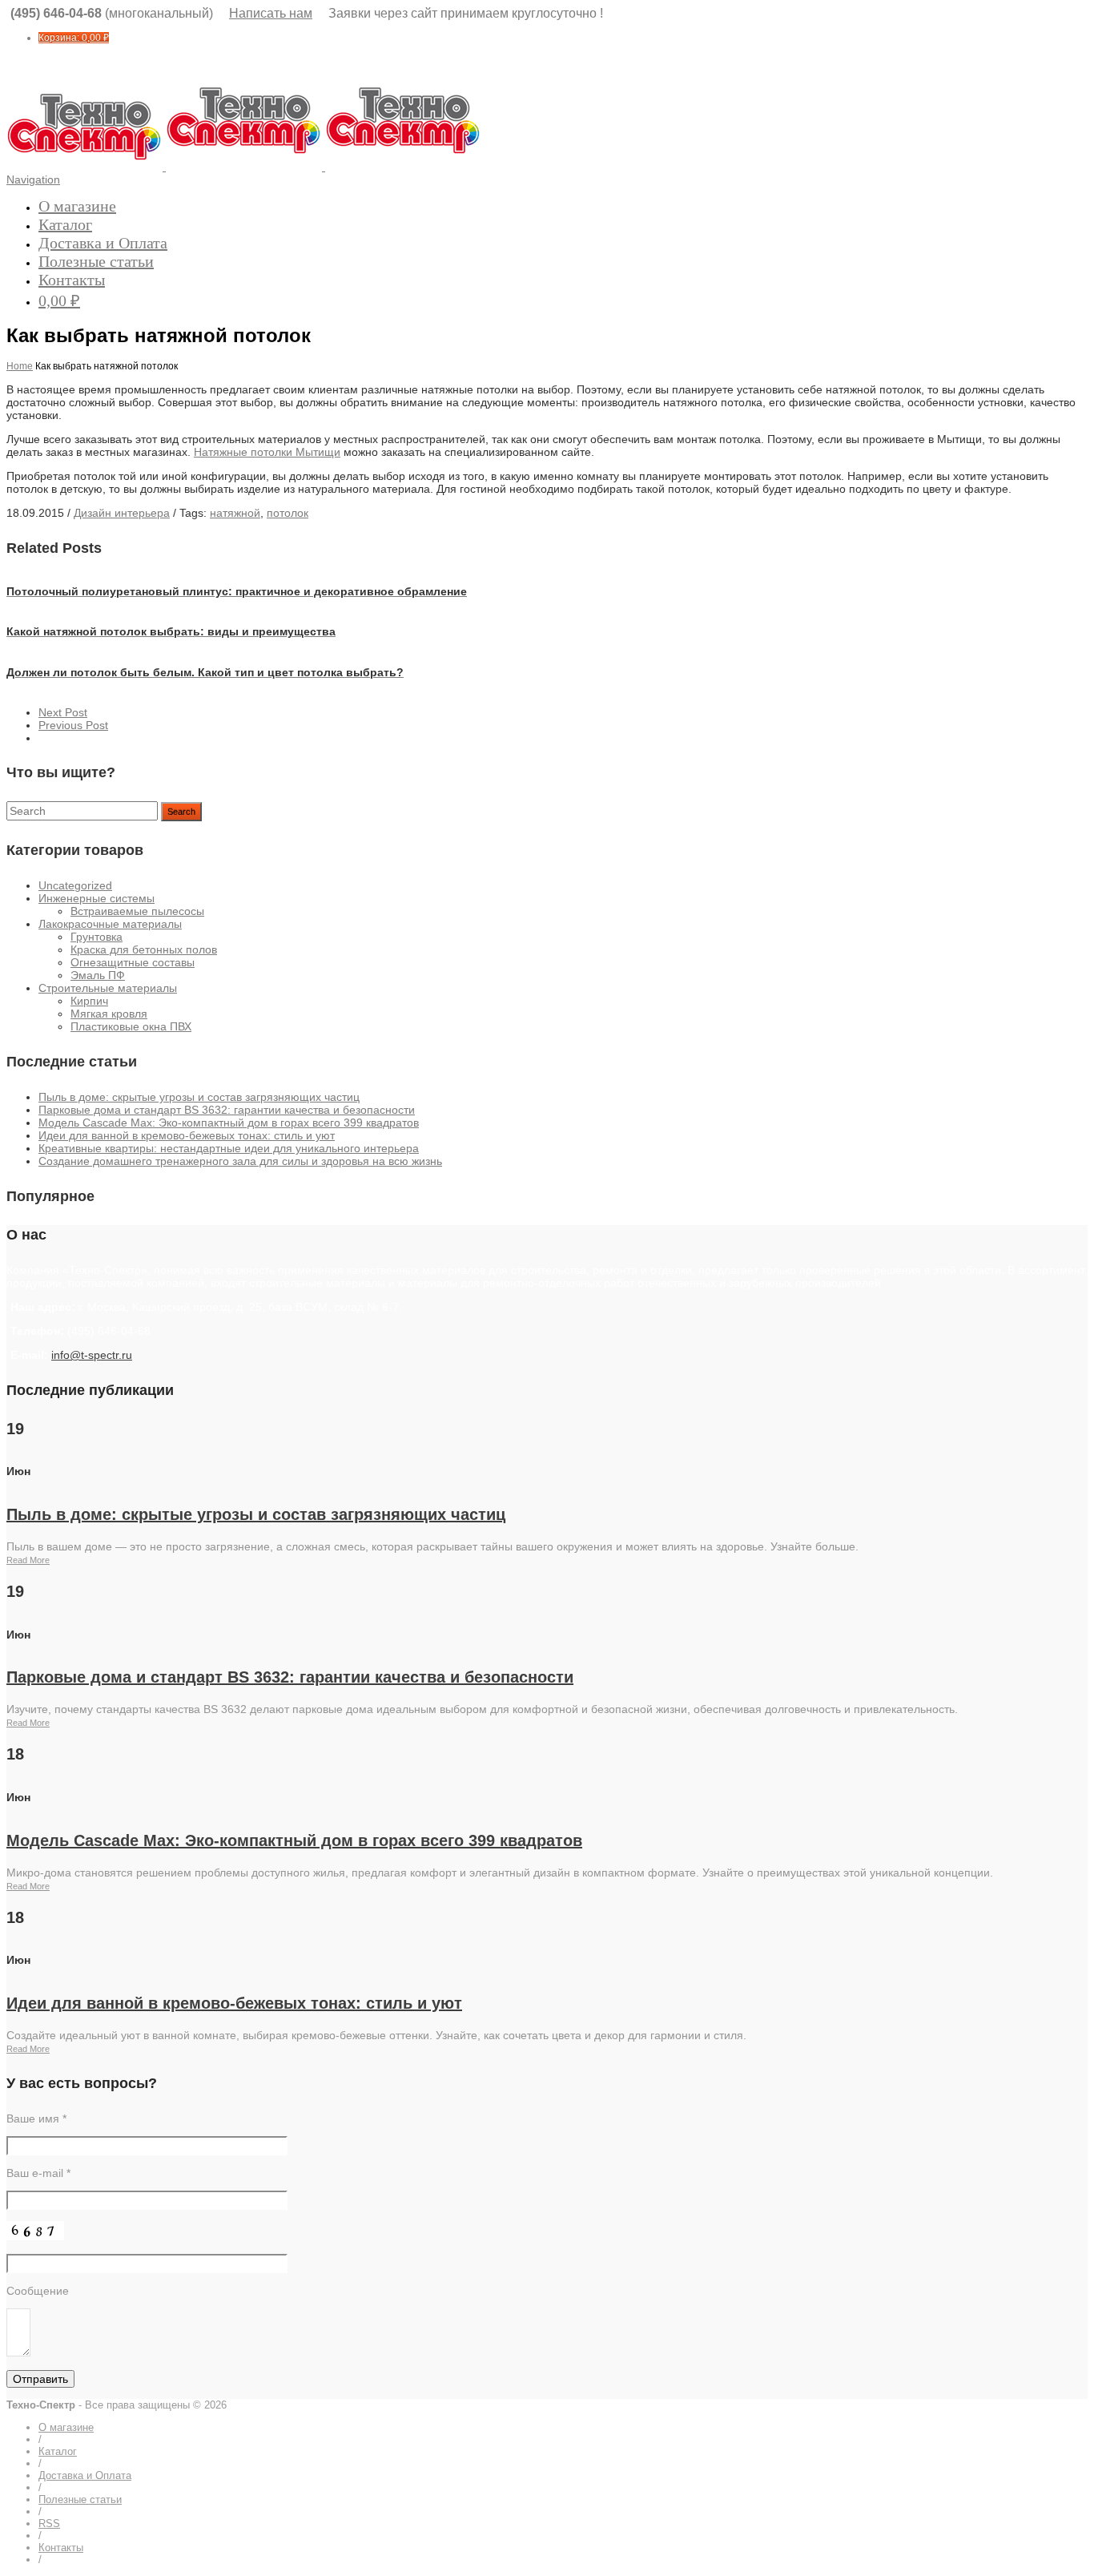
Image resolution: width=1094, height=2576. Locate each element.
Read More (28, 1560)
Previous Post (73, 725)
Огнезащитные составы (133, 962)
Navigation (33, 179)
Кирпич (89, 1001)
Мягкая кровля (109, 1014)
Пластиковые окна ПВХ (131, 1026)
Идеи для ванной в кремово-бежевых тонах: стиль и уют (187, 1135)
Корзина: (74, 38)
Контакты (72, 280)
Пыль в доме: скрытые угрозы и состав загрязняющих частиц (199, 1097)
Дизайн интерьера (122, 513)
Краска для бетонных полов (144, 949)
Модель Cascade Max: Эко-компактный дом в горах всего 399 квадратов (229, 1123)
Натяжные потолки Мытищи (267, 452)
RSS (49, 2524)
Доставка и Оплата (103, 243)
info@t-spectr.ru (92, 1355)
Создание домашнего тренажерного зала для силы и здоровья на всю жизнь (240, 1161)
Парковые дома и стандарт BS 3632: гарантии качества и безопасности (227, 1110)
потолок (288, 513)
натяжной (235, 513)
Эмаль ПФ (98, 975)
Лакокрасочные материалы (110, 924)
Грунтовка (97, 937)
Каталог (65, 224)
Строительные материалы (108, 988)
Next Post (63, 712)
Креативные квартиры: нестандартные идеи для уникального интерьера (229, 1148)
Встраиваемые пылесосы (137, 911)
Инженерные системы (97, 898)
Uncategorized (75, 885)
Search (181, 812)
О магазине (77, 206)
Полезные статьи (96, 261)
